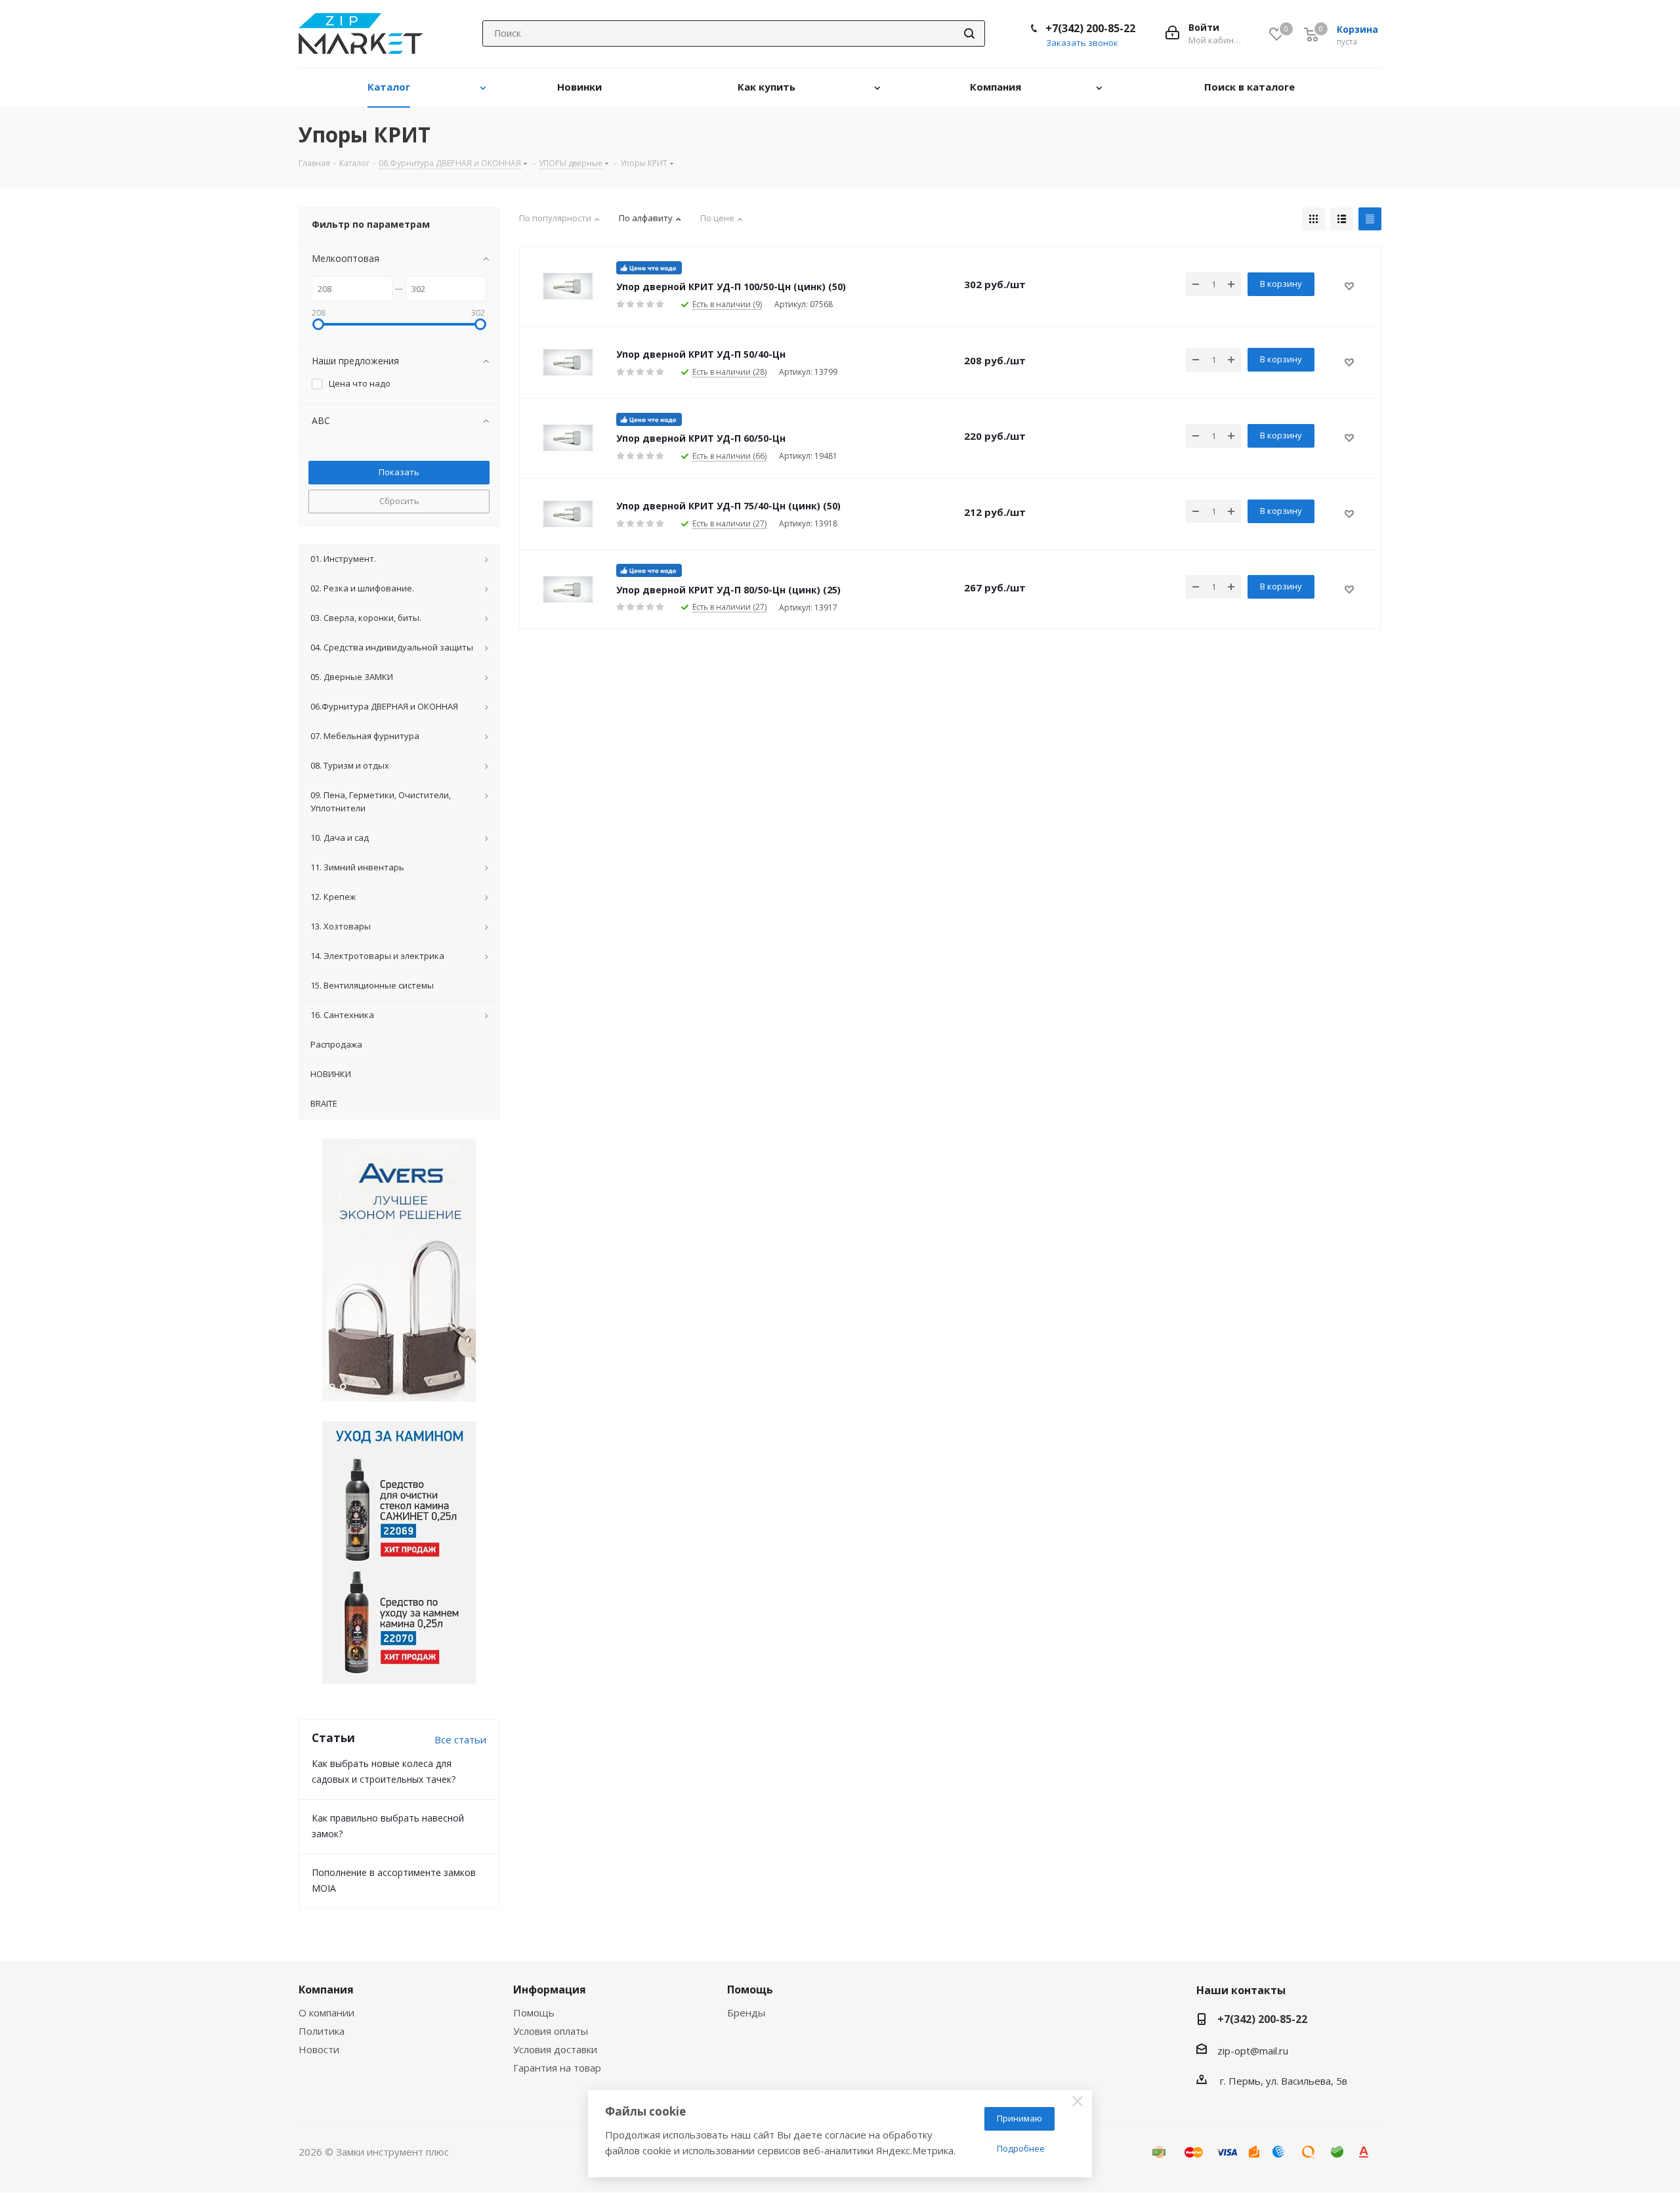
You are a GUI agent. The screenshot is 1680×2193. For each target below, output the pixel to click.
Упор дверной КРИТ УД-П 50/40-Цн (701, 354)
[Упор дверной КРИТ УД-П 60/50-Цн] (568, 438)
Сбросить (399, 501)
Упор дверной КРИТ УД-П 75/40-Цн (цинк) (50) (728, 506)
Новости (319, 2049)
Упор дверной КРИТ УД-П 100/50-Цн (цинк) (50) (731, 287)
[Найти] (969, 33)
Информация (550, 1990)
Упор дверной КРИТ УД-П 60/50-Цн (701, 438)
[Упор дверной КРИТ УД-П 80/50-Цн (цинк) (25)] (568, 589)
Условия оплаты (551, 2031)
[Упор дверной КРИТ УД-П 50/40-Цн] (568, 362)
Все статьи (460, 1739)
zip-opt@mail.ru (1253, 2051)
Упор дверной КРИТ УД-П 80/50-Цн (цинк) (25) (728, 590)
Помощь (534, 2012)
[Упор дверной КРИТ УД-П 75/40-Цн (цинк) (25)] (568, 514)
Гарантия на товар (557, 2068)
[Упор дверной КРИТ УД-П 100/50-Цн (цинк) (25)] (568, 286)
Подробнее (1021, 2148)
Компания (326, 1990)
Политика (322, 2031)
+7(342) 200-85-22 (1090, 28)
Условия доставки (555, 2049)
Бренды (746, 2012)
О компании (326, 2012)
